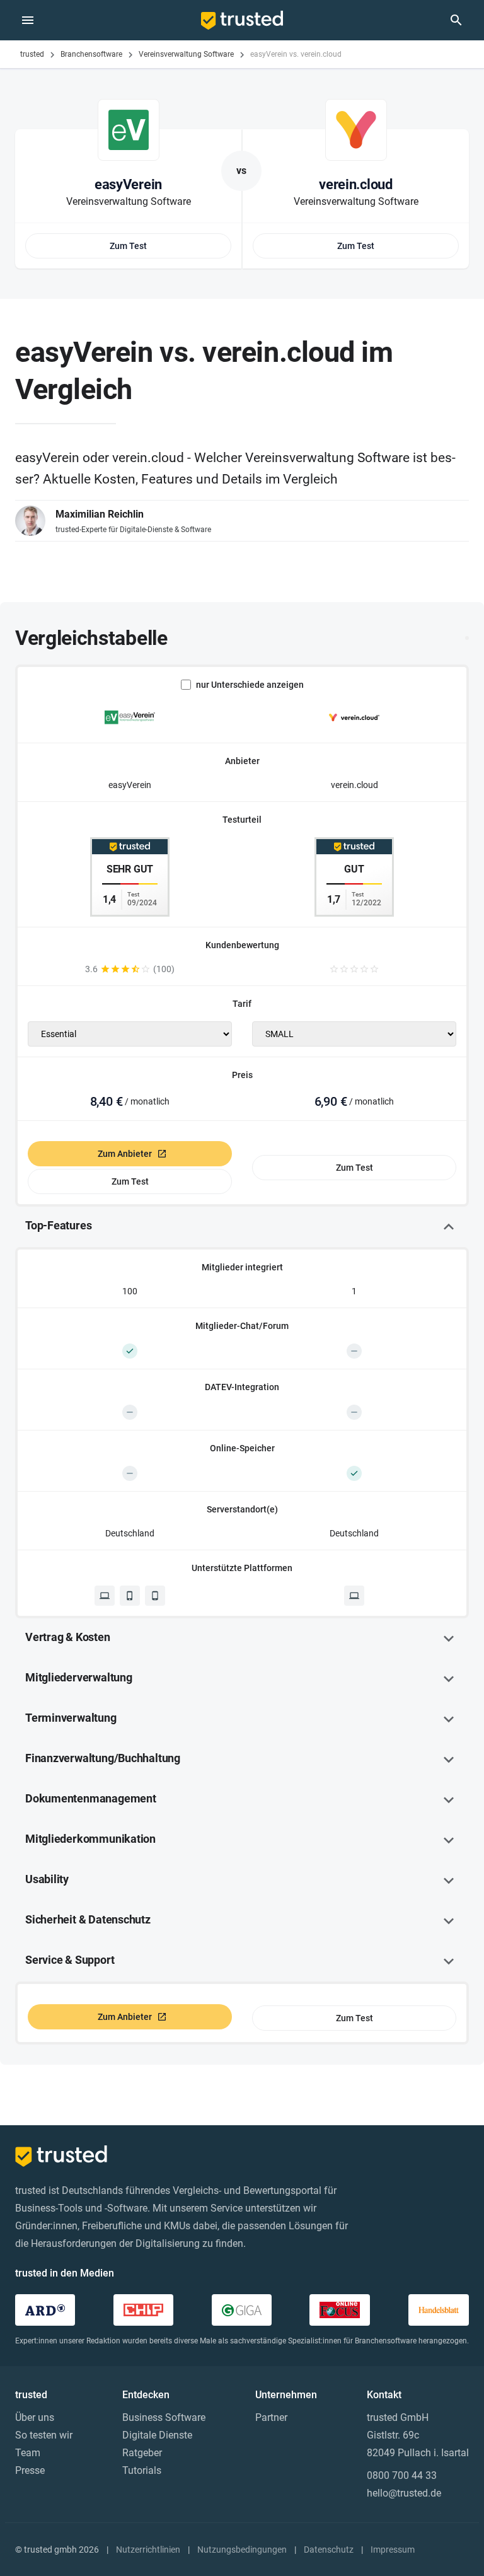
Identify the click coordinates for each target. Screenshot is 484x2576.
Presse (30, 2470)
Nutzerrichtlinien (148, 2550)
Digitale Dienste (157, 2435)
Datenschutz (329, 2550)
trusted (32, 54)
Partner (271, 2417)
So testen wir (44, 2435)
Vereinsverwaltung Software (186, 54)
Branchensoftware (91, 54)
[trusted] (242, 20)
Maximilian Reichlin (100, 514)
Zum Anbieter (125, 1154)
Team (28, 2453)
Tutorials (142, 2470)
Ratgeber (142, 2453)
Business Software (164, 2417)
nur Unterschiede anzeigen (250, 685)
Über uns (35, 2417)
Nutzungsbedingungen (242, 2550)
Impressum (393, 2550)
